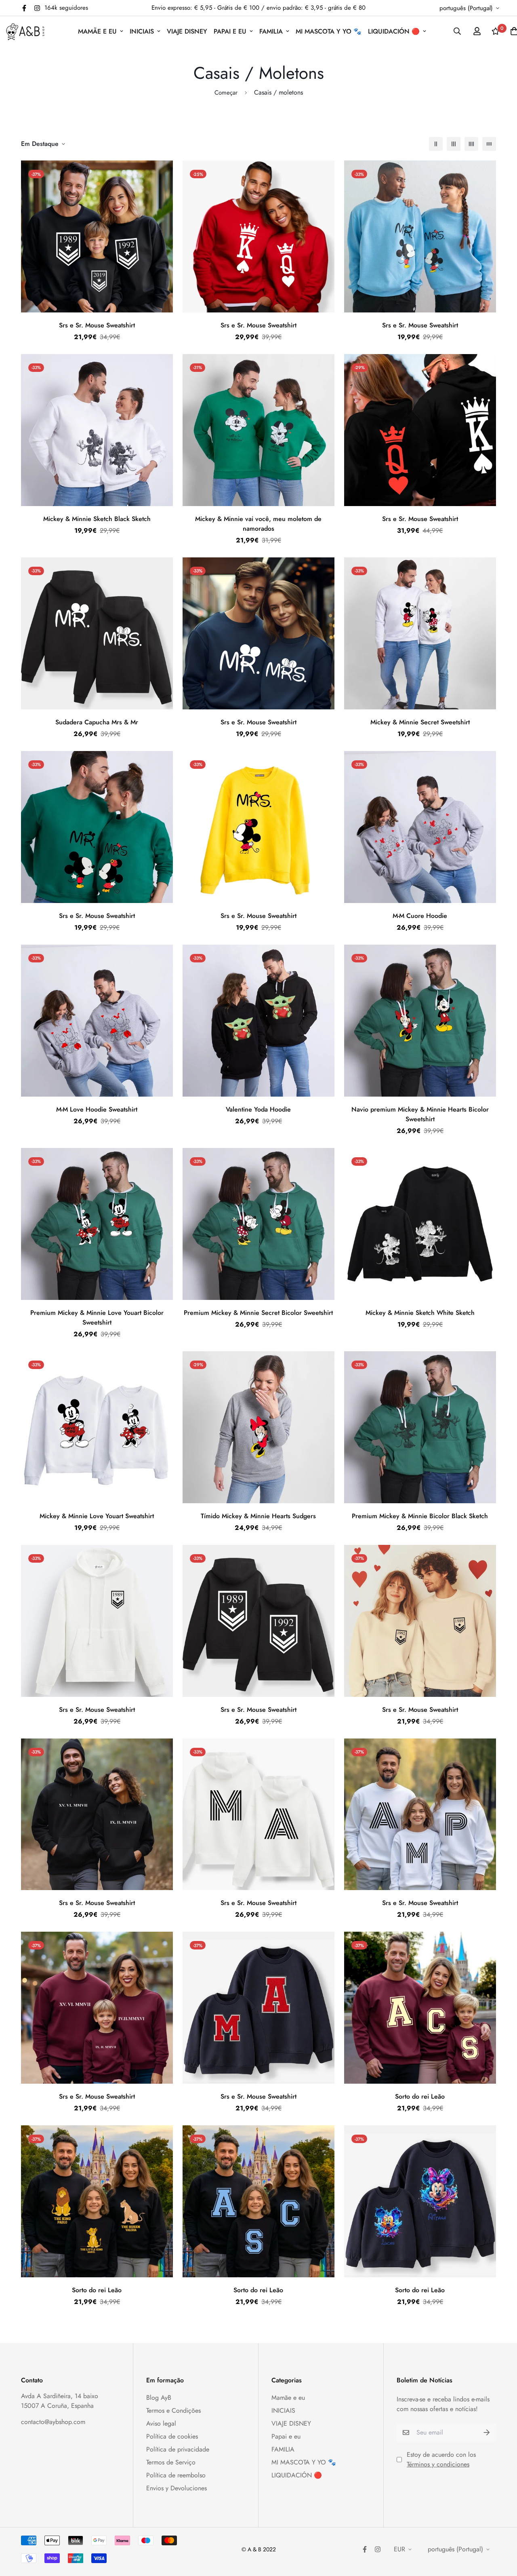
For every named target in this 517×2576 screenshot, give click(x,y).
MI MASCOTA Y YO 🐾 (329, 31)
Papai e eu (230, 31)
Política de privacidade (178, 2449)
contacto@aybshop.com (53, 2422)
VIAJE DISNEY (187, 31)
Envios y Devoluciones (177, 2488)
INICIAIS (142, 31)
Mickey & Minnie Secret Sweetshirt (420, 722)
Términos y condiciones (438, 2464)
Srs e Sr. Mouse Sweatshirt (97, 325)
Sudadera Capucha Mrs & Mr (97, 722)
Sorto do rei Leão (420, 2096)
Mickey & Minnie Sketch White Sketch (420, 1313)
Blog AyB (159, 2398)
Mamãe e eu (97, 31)
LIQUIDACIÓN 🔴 (394, 31)
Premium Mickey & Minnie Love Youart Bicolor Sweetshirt (97, 1318)
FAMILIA (271, 31)
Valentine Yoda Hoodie (258, 1109)
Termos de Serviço (171, 2462)
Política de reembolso (176, 2475)
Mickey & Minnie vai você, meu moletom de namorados (258, 524)
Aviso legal (161, 2423)
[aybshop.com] (25, 31)
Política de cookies (172, 2436)
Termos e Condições (173, 2410)
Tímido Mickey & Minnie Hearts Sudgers (258, 1516)
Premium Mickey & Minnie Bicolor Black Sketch (420, 1516)
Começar (226, 93)
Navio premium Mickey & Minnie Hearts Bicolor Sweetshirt (420, 1114)
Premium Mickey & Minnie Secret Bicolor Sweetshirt (258, 1313)
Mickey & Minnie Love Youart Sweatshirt (97, 1516)
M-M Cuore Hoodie (420, 916)
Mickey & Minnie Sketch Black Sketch (97, 519)
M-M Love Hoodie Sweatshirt (97, 1109)
